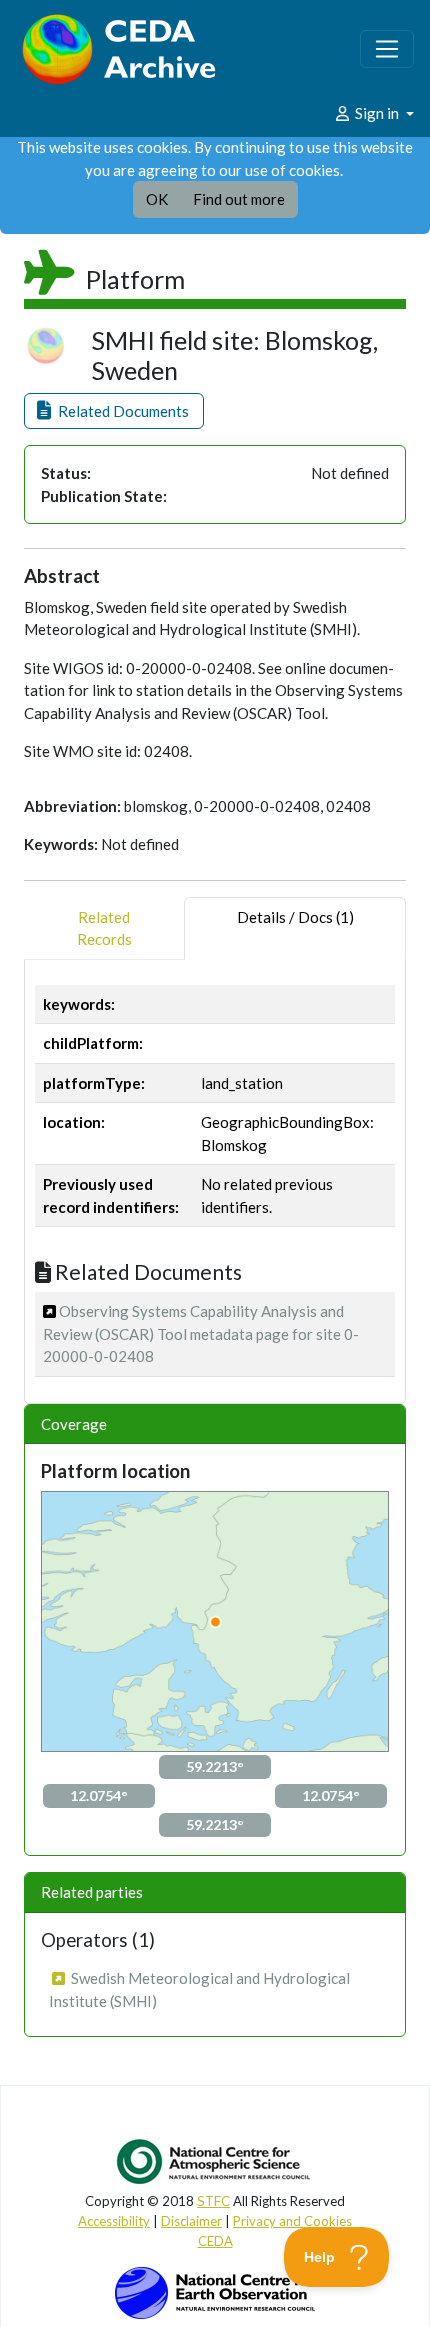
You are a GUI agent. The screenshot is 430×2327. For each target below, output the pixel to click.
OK (157, 199)
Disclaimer (191, 2221)
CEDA (215, 2241)
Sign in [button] (377, 113)
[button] (114, 411)
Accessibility (114, 2221)
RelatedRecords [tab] (104, 928)
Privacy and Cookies (292, 2221)
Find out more (239, 199)
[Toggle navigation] (387, 49)
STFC (213, 2201)
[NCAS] (215, 2161)
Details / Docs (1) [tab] (295, 917)
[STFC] (215, 2291)
